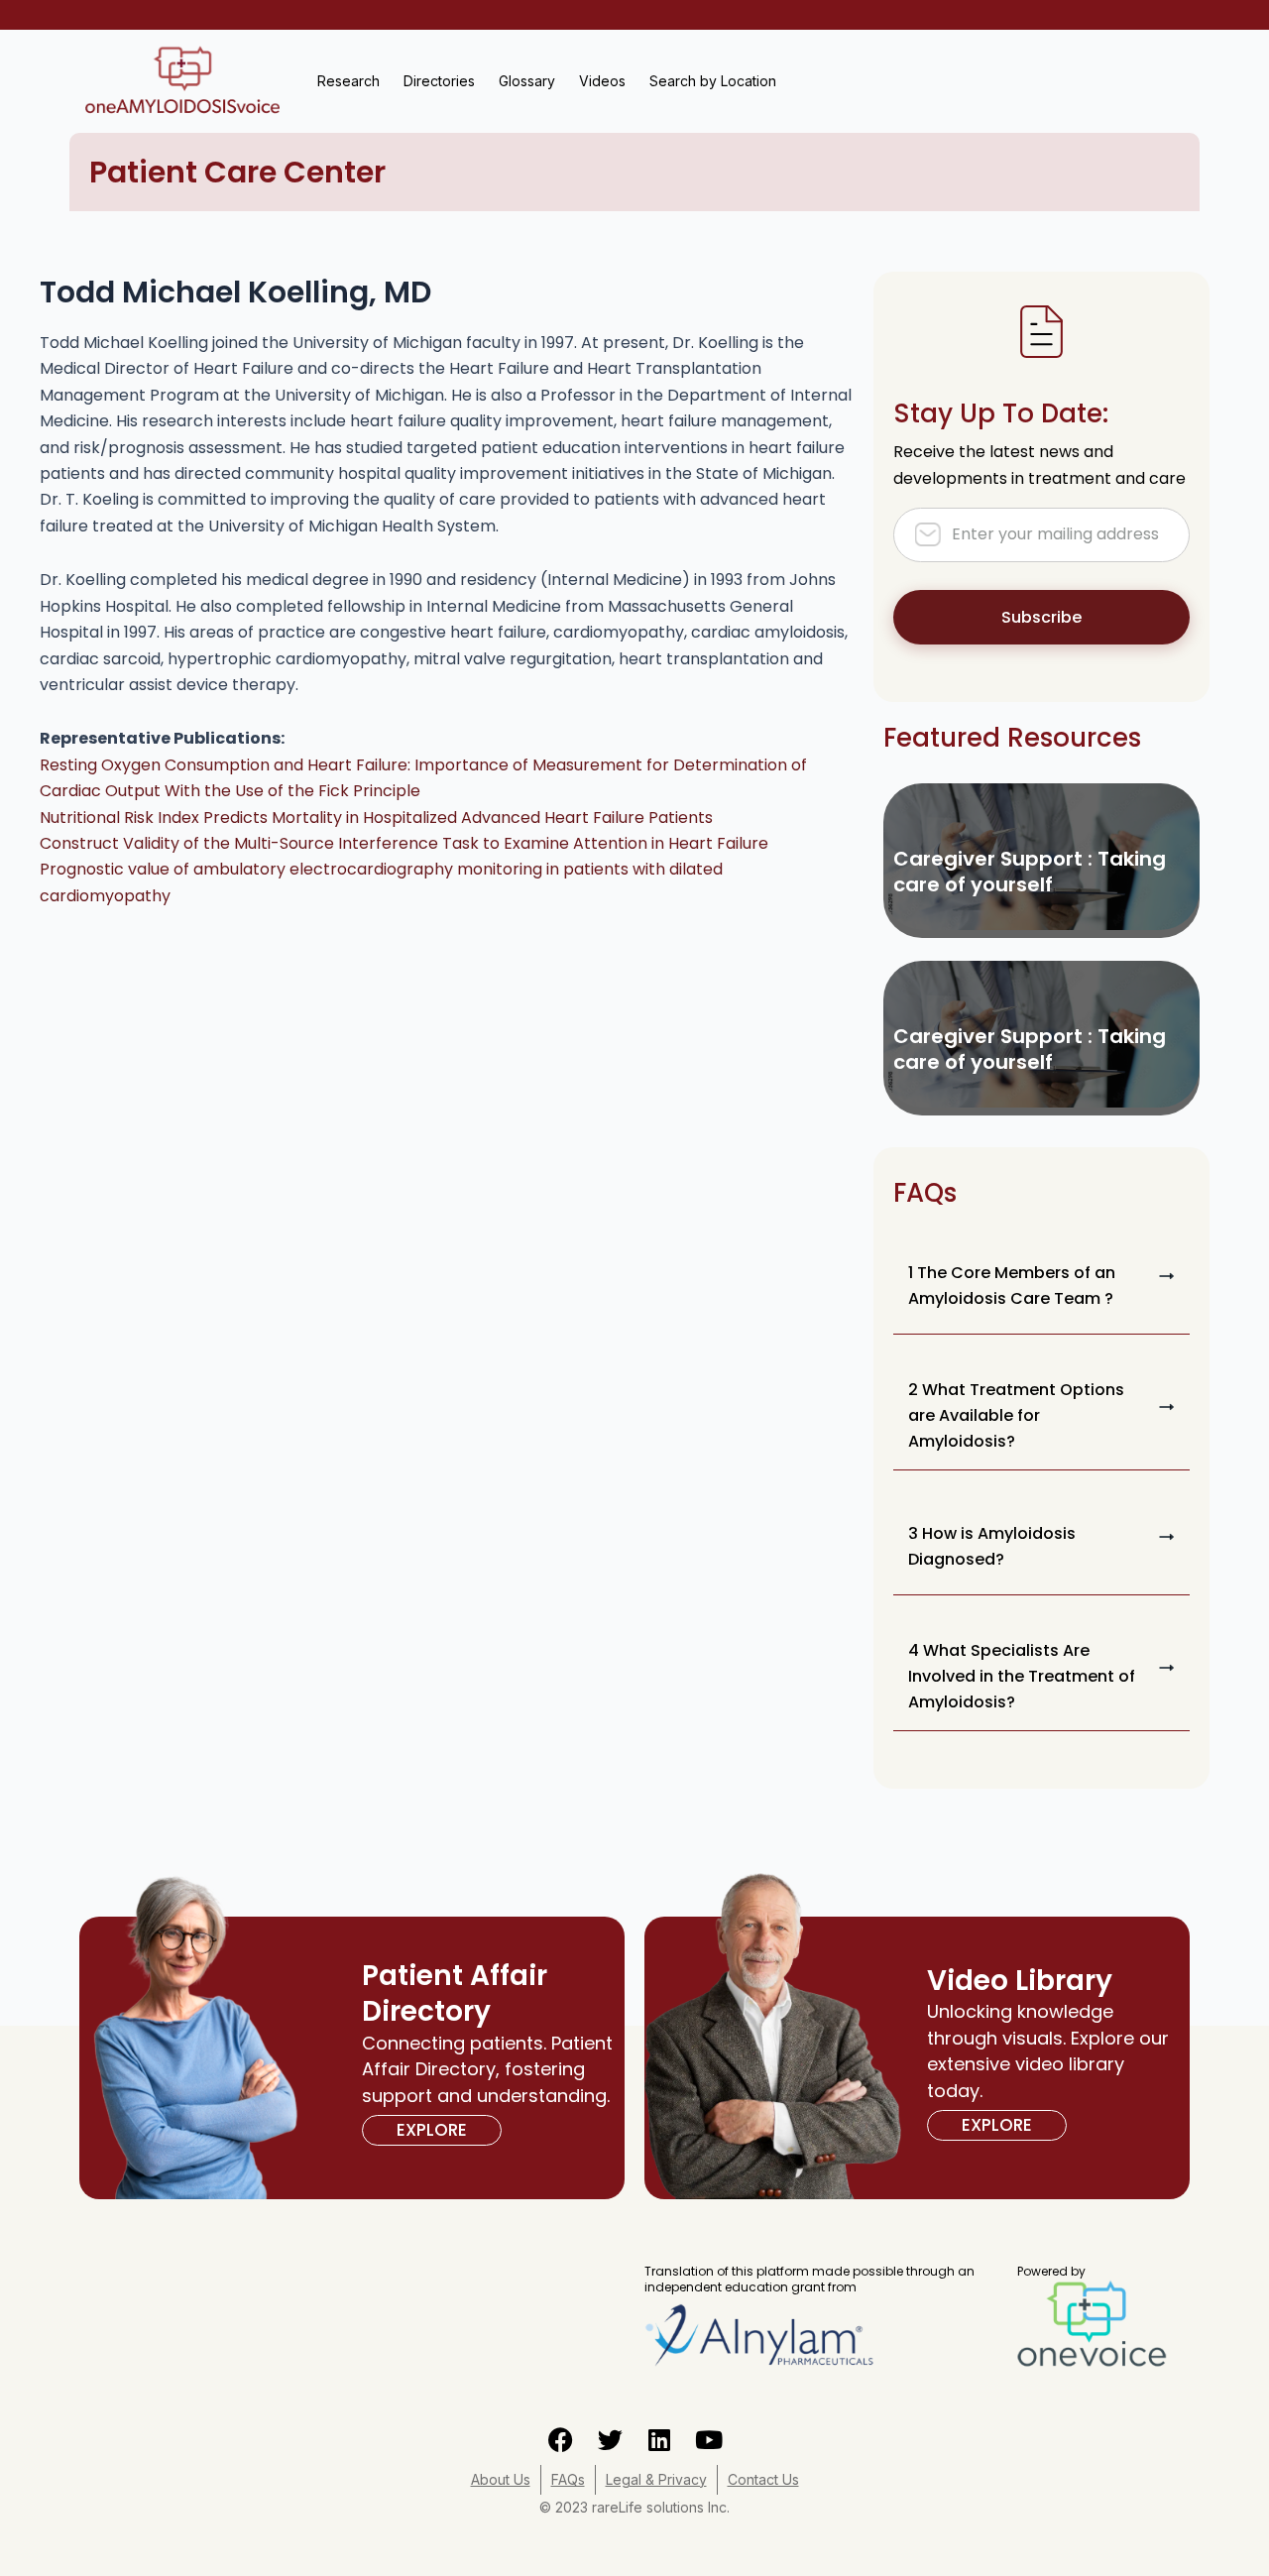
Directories (439, 81)
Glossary (527, 81)
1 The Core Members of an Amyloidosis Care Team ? (1012, 1286)
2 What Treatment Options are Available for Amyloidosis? (1016, 1415)
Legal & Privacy (656, 2479)
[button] (1041, 1286)
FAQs (568, 2479)
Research (348, 81)
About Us (501, 2479)
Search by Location (713, 81)
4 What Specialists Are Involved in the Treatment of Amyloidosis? (1022, 1676)
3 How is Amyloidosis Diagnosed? (992, 1546)
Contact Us (763, 2479)
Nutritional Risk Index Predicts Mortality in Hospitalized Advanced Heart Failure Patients (376, 818)
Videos (602, 81)
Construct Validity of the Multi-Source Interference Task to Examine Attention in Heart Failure (404, 843)
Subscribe (1041, 617)
